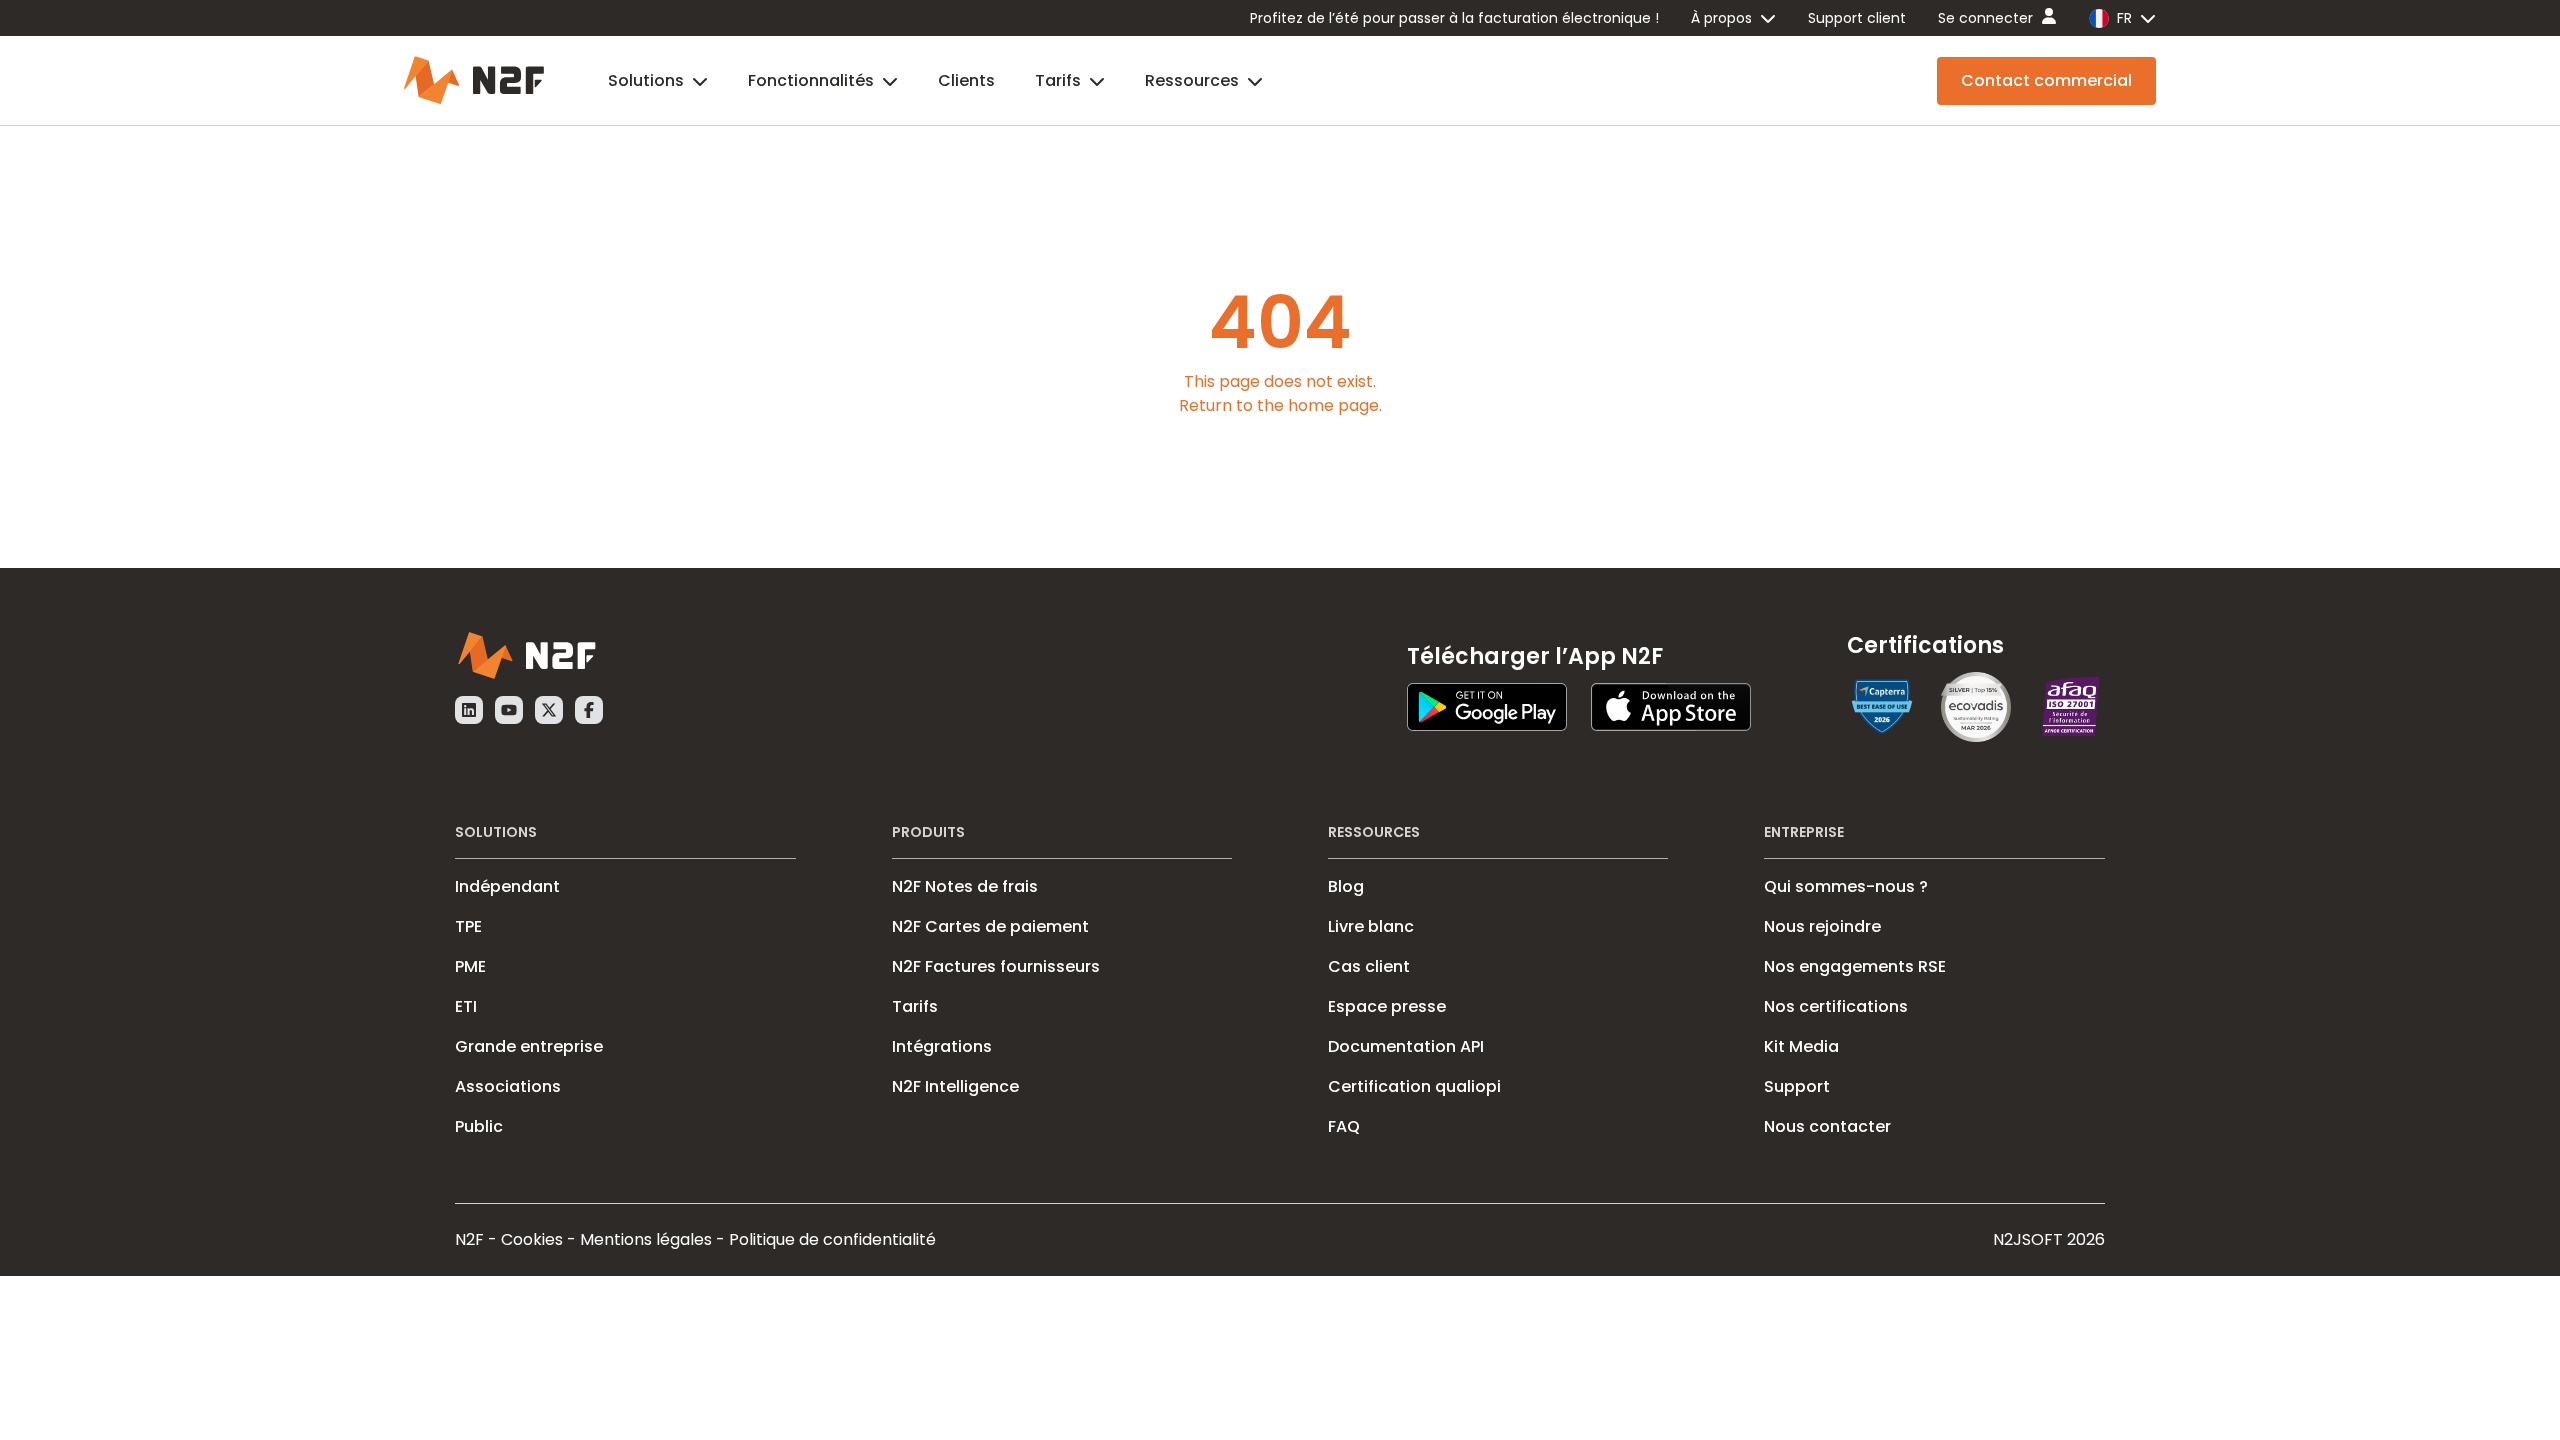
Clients (966, 80)
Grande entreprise (529, 1046)
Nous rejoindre (1822, 926)
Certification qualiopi (1414, 1086)
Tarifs (1058, 80)
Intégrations (942, 1046)
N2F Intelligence (955, 1086)
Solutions (646, 80)
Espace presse (1387, 1006)
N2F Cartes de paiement (990, 926)
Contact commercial (2046, 80)
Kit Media (1801, 1046)
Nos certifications (1836, 1006)
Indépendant (507, 886)
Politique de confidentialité (832, 1239)
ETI (466, 1006)
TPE (468, 926)
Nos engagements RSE (1855, 966)
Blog (1346, 886)
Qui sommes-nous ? (1846, 886)
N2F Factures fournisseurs (996, 966)
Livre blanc (1371, 926)
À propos (1721, 18)
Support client (1857, 18)
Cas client (1369, 966)
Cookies (532, 1239)
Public (479, 1126)
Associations (508, 1086)
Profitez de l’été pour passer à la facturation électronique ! (1454, 18)
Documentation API (1406, 1046)
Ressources (1192, 80)
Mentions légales (646, 1239)
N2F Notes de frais (965, 886)
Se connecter (1985, 18)
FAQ (1344, 1126)
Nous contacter (1827, 1126)
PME (470, 966)
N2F (469, 1239)
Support (1797, 1086)
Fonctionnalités (811, 80)
